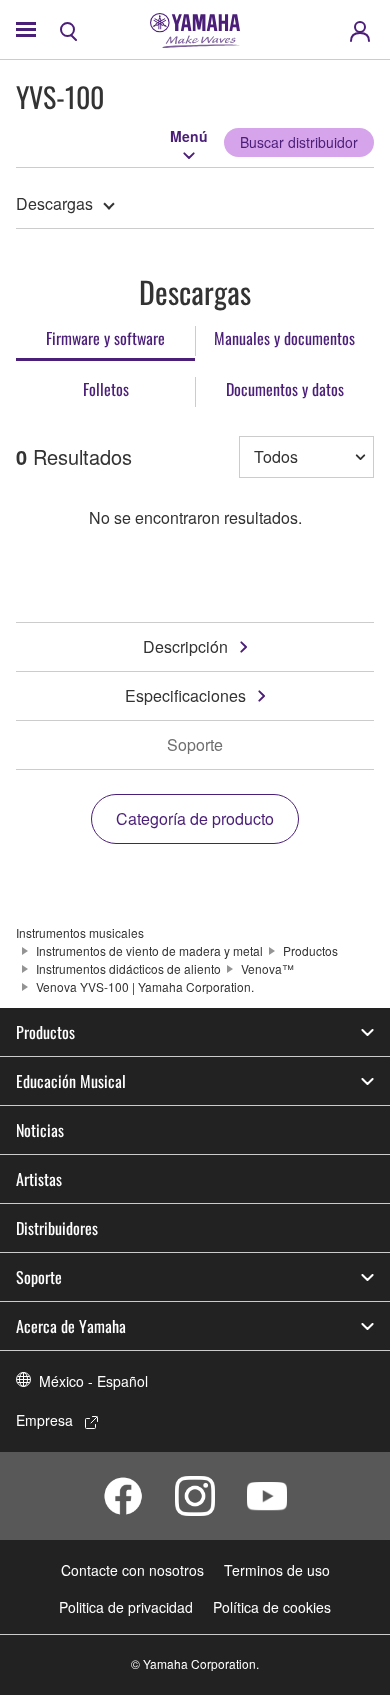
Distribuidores (57, 1228)
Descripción (185, 646)
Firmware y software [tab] (105, 338)
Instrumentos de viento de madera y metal (149, 950)
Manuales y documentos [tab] (284, 338)
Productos (310, 950)
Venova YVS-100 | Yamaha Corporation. (145, 986)
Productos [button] (45, 1032)
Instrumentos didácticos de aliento (128, 968)
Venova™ (267, 968)
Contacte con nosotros (132, 1570)
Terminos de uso (277, 1570)
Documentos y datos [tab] (285, 389)
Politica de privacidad (126, 1607)
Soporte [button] (39, 1277)
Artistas (39, 1179)
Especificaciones (185, 695)
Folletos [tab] (106, 389)
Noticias (40, 1130)
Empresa (44, 1420)
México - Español (93, 1381)
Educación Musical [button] (71, 1081)
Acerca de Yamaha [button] (71, 1326)
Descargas (54, 203)
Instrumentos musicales (80, 932)
